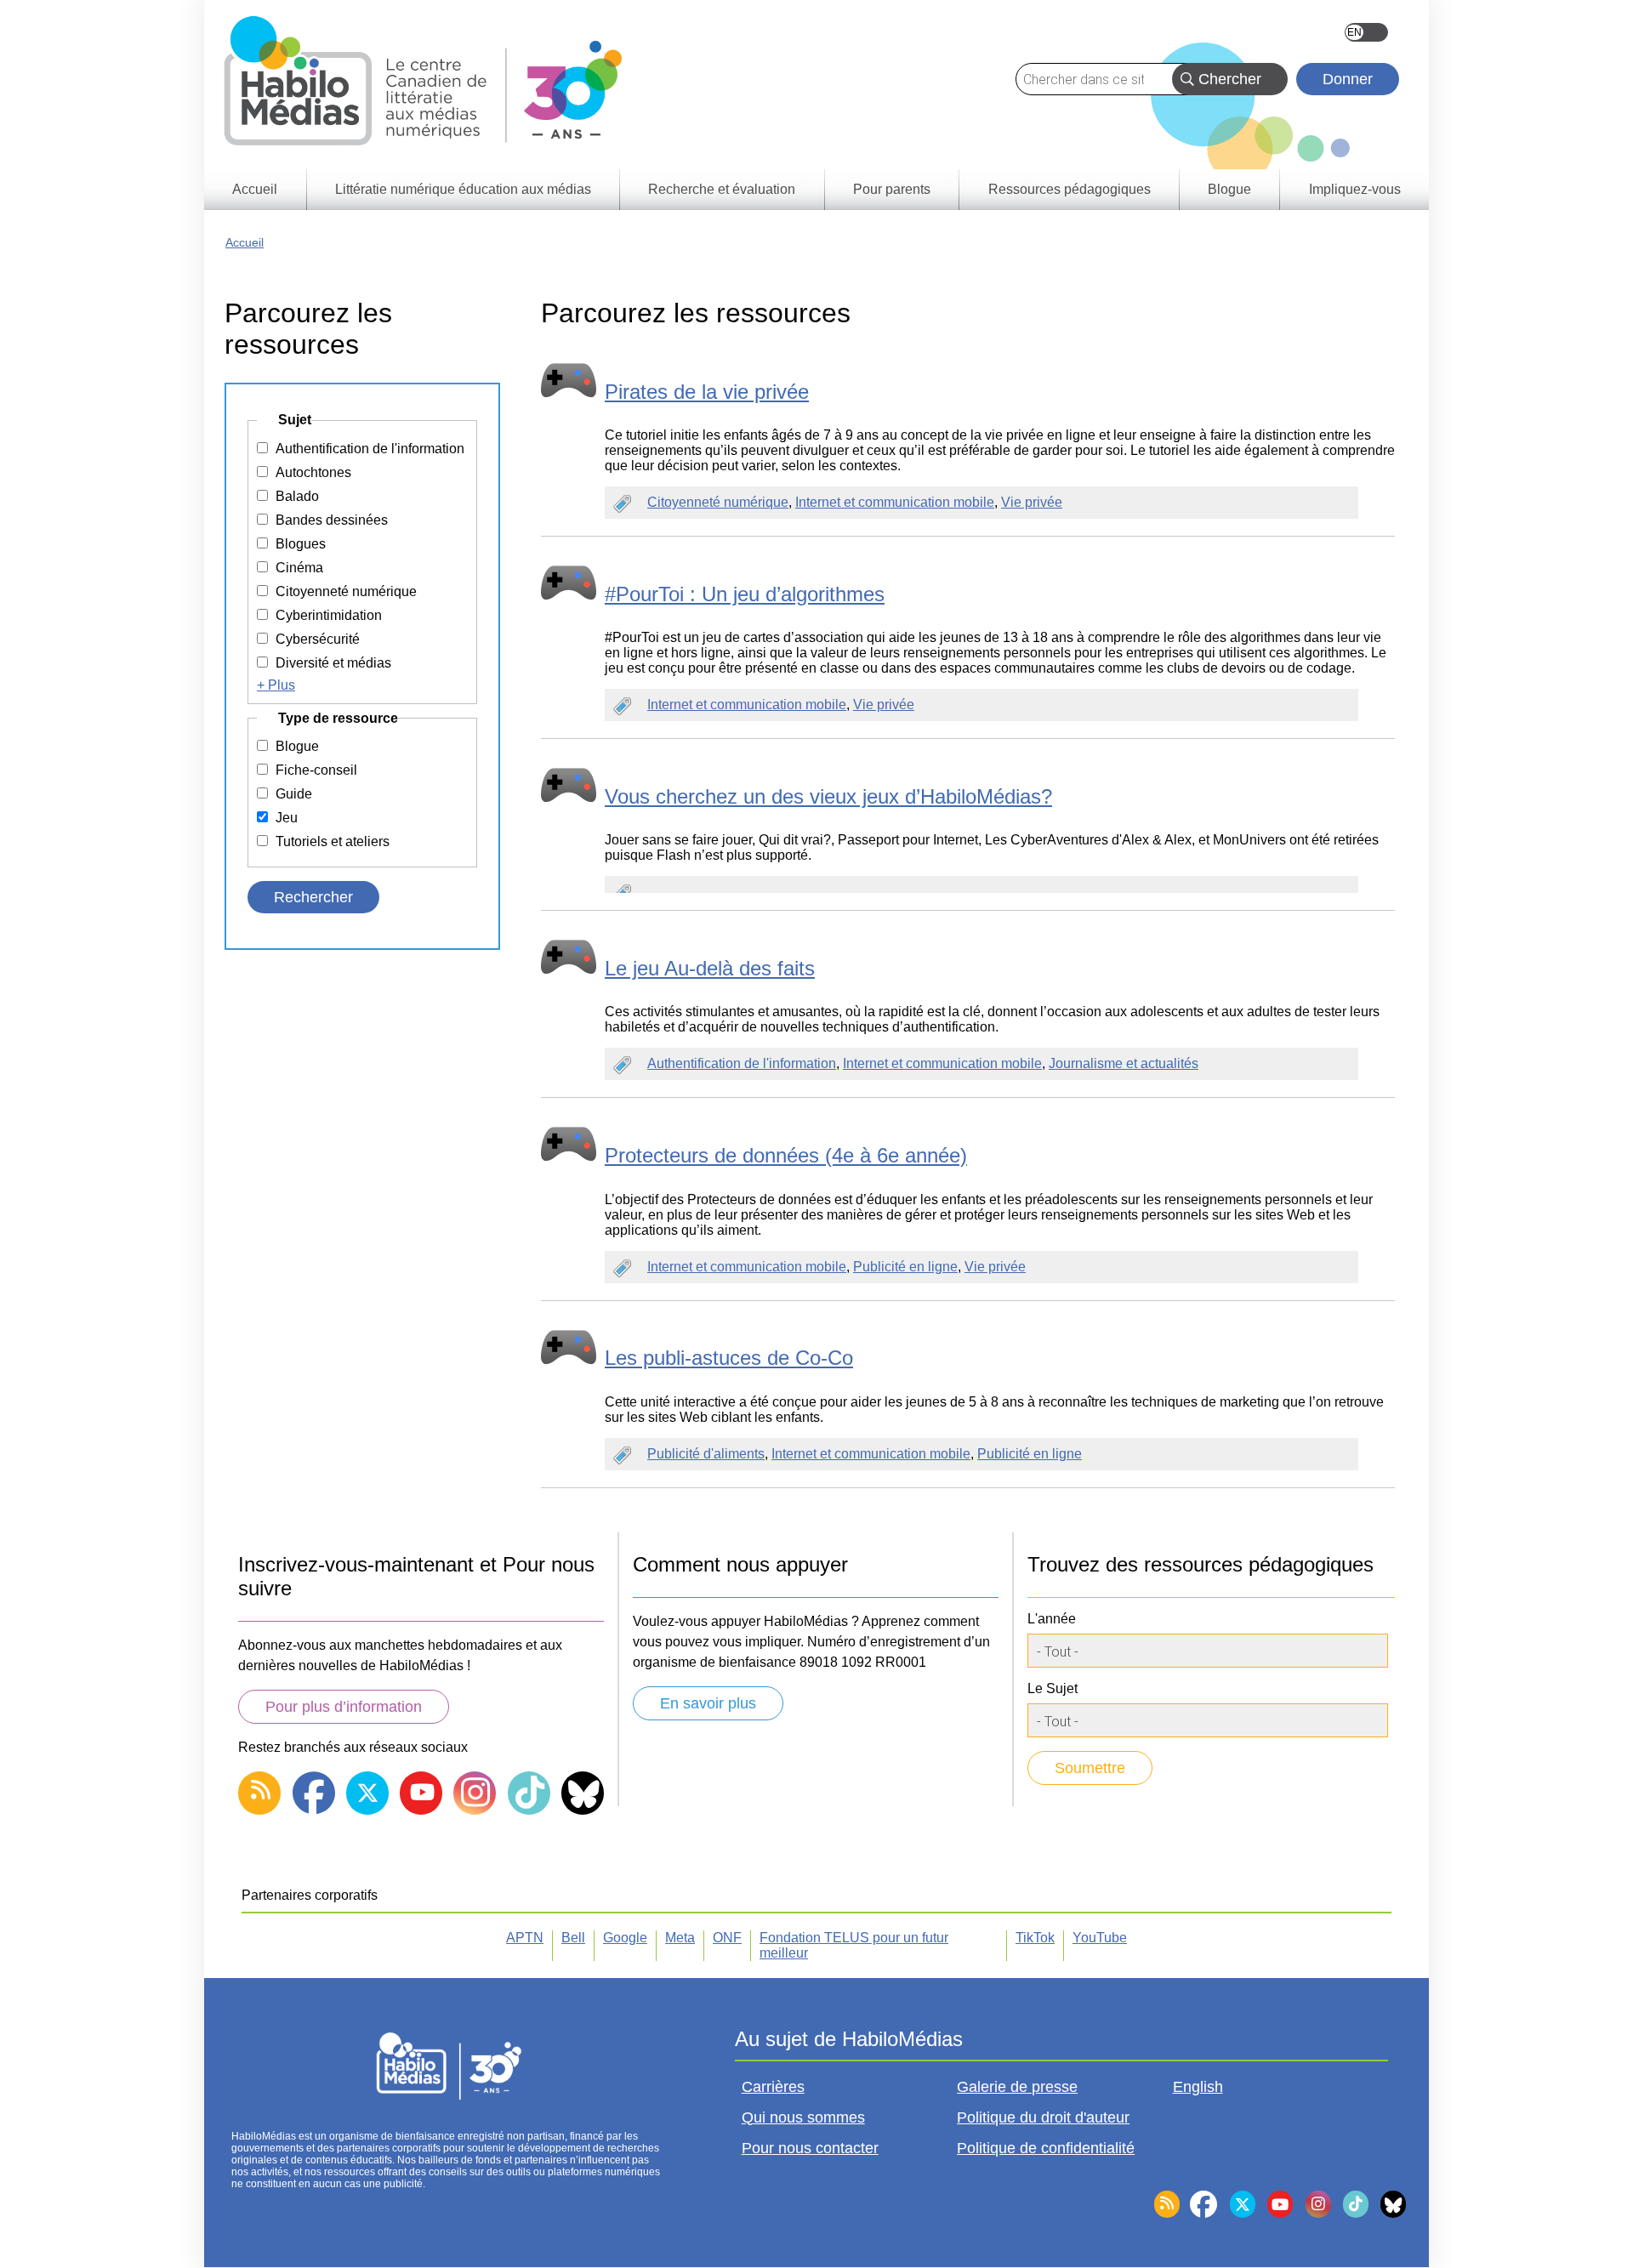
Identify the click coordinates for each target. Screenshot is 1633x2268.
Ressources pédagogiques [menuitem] (1070, 189)
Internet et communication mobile (895, 502)
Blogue (297, 746)
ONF (727, 1938)
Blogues (301, 544)
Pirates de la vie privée (707, 392)
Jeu (287, 818)
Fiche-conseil (316, 770)
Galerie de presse (1017, 2087)
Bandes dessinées (332, 520)
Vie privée (1032, 502)
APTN (525, 1938)
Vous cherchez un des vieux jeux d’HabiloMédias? (828, 796)
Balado (297, 496)
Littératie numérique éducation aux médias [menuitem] (463, 189)
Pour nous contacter (810, 2148)
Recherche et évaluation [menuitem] (722, 189)
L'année (1052, 1619)
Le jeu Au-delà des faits (710, 968)
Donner (1348, 79)
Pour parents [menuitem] (892, 189)
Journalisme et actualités (1124, 1063)
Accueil (245, 242)
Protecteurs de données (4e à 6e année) (786, 1155)
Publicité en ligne (905, 1267)
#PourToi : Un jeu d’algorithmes (745, 594)
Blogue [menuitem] (1229, 189)
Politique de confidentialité (1046, 2148)
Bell (573, 1938)
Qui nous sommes (803, 2117)
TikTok (1035, 1938)
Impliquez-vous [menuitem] (1355, 189)
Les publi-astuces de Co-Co (729, 1358)
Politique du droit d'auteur (1043, 2117)
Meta (680, 1938)
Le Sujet (1053, 1688)
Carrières (773, 2087)
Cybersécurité (318, 639)
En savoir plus (708, 1703)
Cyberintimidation (329, 615)
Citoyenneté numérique (718, 502)
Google (625, 1938)
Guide (294, 794)
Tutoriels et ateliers (333, 841)
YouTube (1100, 1938)
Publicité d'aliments (706, 1454)
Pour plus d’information (344, 1707)
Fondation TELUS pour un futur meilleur (854, 1945)
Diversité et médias (333, 663)
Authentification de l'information (742, 1063)
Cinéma (299, 568)
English (1366, 32)
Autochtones (313, 472)
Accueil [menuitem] (255, 189)
